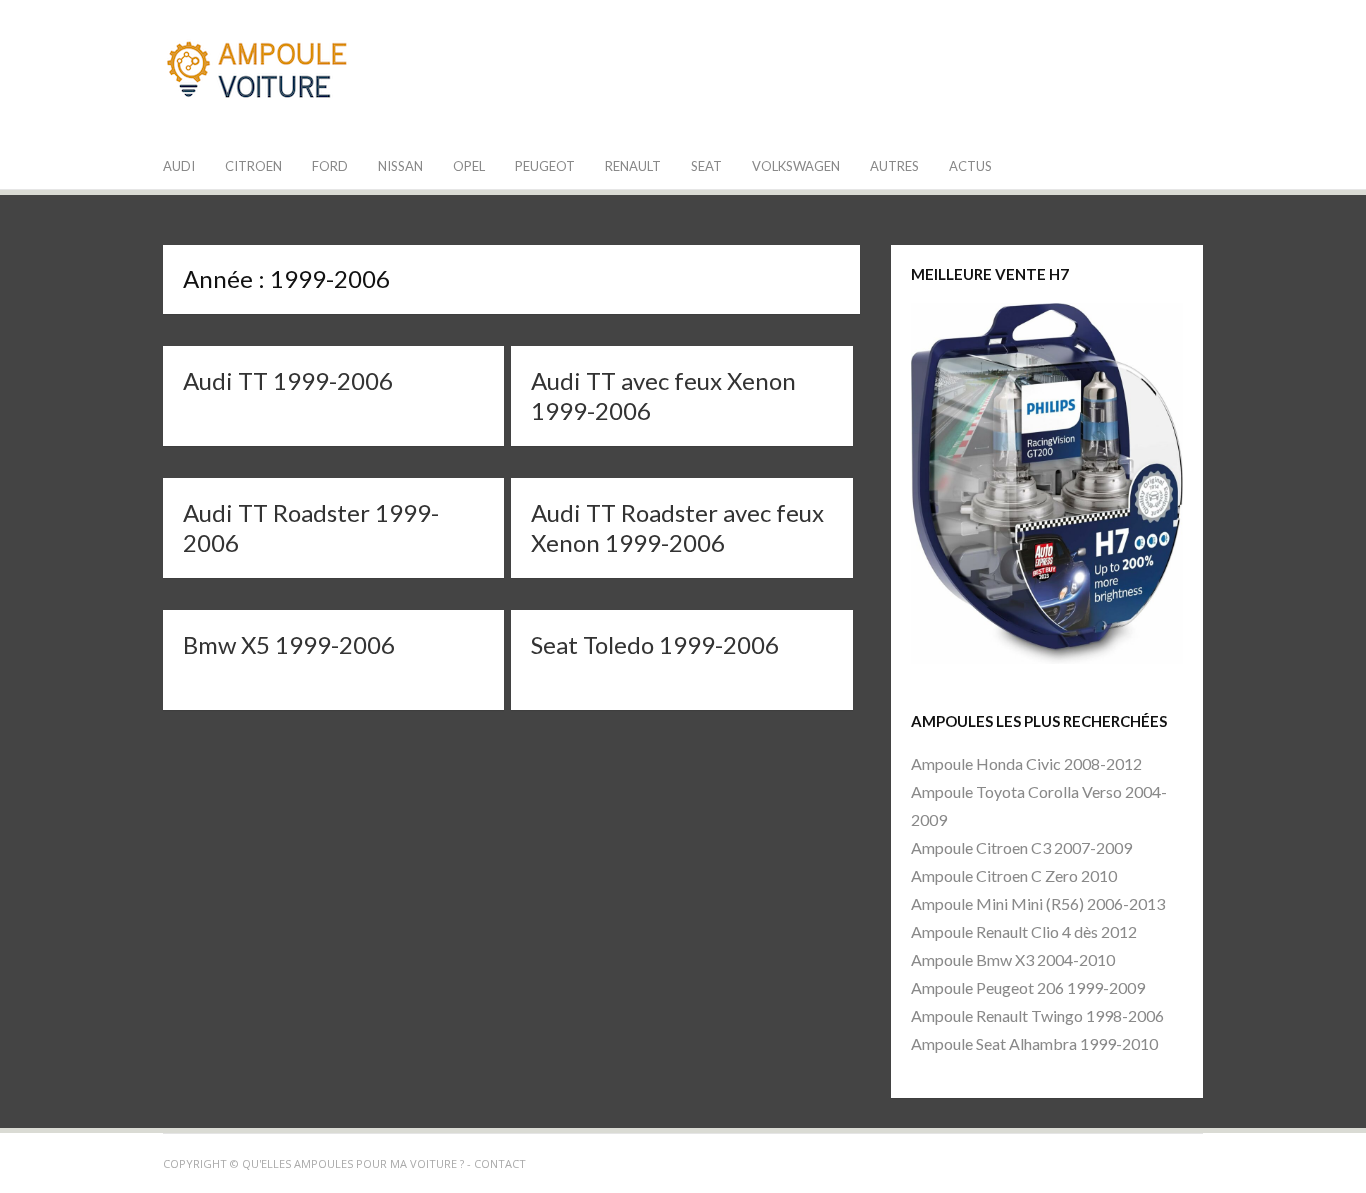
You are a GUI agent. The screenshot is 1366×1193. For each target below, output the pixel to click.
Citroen (253, 166)
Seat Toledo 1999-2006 (655, 644)
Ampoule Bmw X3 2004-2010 (1013, 959)
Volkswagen (796, 166)
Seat (706, 166)
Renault (633, 166)
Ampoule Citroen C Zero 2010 (1014, 875)
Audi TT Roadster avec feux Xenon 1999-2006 (677, 527)
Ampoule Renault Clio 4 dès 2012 (1024, 931)
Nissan (400, 166)
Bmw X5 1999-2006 (289, 644)
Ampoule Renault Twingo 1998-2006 (1037, 1015)
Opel (469, 166)
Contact (500, 1163)
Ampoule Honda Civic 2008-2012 (1026, 763)
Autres (894, 166)
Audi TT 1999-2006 (288, 380)
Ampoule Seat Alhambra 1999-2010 (1034, 1043)
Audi (179, 166)
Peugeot (545, 166)
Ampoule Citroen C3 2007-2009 (1021, 847)
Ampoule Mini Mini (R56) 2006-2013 (1038, 903)
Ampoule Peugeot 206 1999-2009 (1028, 987)
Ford (330, 166)
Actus (970, 166)
